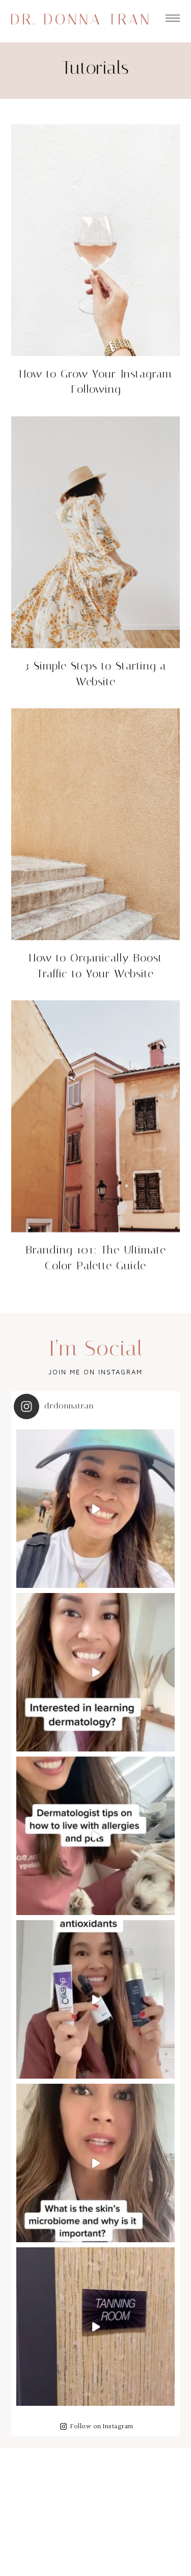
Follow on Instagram (102, 2427)
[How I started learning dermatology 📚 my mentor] (95, 1672)
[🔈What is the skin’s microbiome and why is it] (95, 2163)
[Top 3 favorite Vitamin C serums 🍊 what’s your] (95, 1999)
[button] (173, 16)
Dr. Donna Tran (81, 19)
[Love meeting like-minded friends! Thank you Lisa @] (95, 1509)
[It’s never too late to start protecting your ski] (95, 2327)
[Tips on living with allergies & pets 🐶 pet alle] (95, 1836)
